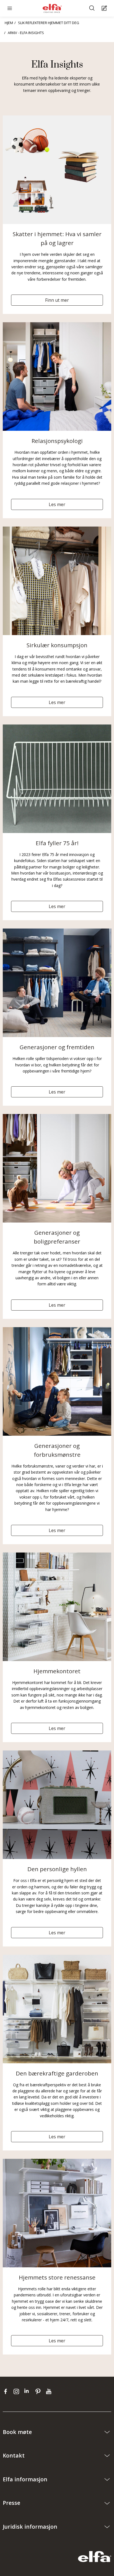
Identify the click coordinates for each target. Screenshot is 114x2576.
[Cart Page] (105, 8)
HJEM (9, 23)
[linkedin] (28, 2391)
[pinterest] (39, 2391)
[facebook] (7, 2391)
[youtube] (49, 2391)
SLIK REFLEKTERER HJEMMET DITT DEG (49, 23)
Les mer (57, 504)
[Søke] (93, 8)
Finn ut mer (57, 300)
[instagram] (18, 2391)
